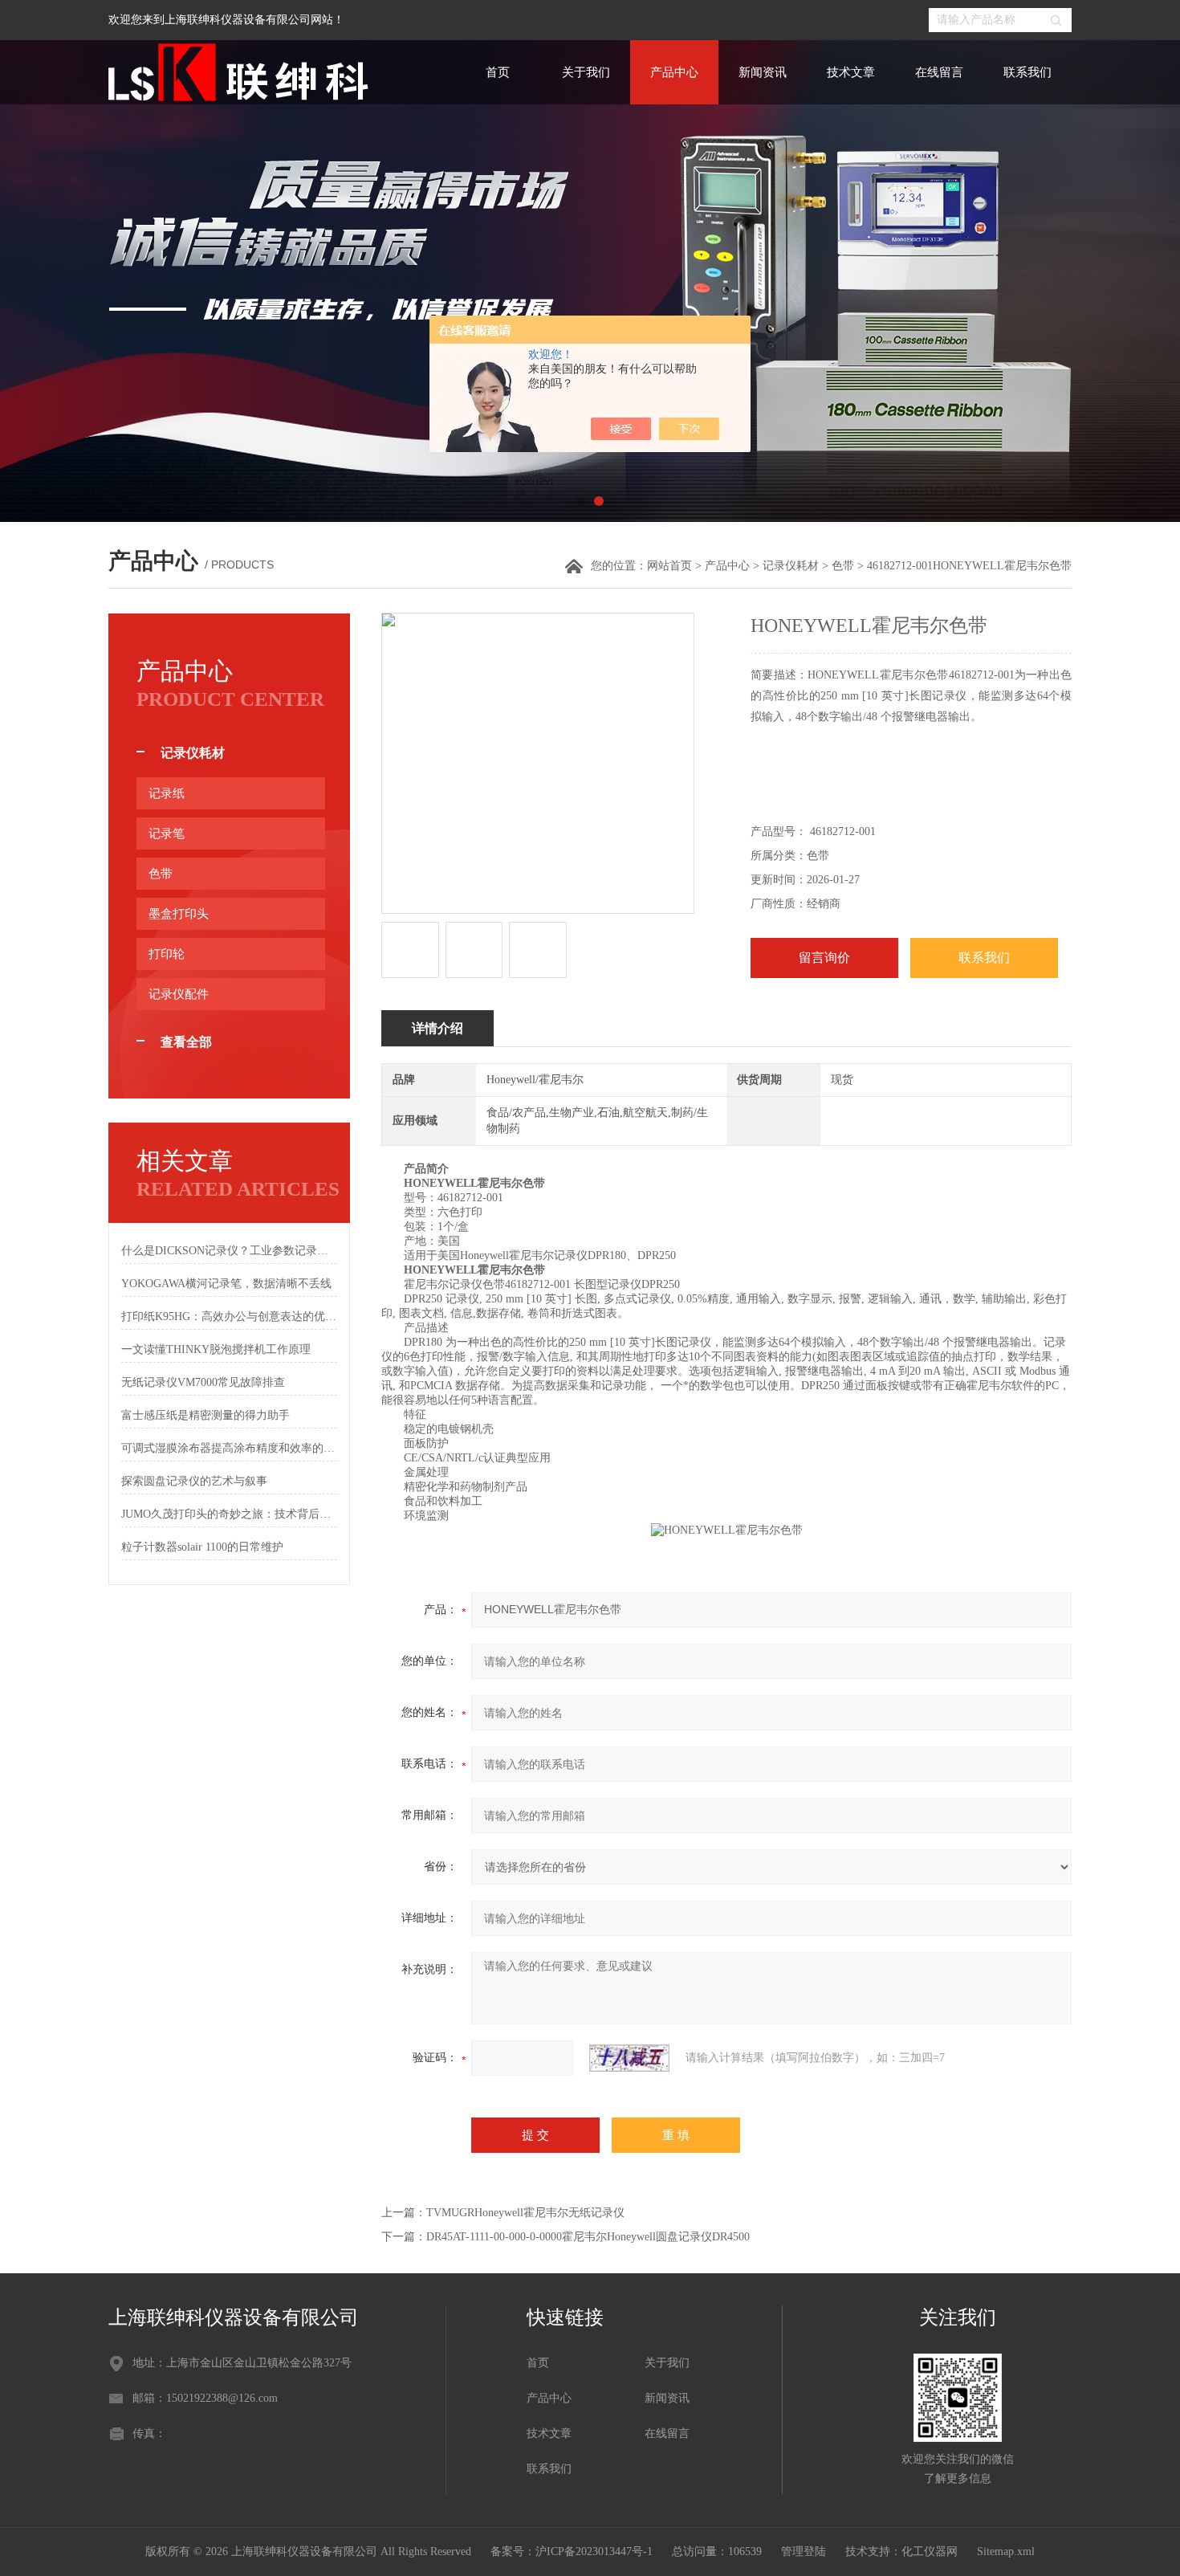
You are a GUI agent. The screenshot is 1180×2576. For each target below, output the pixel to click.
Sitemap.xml (1006, 2552)
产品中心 (674, 72)
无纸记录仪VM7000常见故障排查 (203, 1382)
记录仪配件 (179, 994)
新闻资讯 (763, 72)
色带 (843, 566)
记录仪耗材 (791, 566)
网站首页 (669, 566)
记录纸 (167, 793)
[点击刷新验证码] (629, 2058)
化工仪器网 (930, 2552)
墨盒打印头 (179, 914)
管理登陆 (804, 2552)
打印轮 (167, 954)
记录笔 (167, 834)
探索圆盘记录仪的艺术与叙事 (194, 1481)
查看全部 (186, 1042)
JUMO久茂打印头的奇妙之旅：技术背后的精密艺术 (229, 1514)
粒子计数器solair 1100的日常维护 (202, 1547)
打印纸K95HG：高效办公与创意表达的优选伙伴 (229, 1317)
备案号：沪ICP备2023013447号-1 (572, 2552)
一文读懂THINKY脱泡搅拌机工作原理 (216, 1349)
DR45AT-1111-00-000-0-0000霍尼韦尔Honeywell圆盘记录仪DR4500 (588, 2237)
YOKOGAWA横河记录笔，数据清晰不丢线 (226, 1284)
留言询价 (824, 958)
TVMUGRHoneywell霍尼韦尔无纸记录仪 (525, 2213)
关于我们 (586, 72)
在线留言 (939, 72)
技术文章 (851, 72)
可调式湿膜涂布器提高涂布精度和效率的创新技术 (229, 1448)
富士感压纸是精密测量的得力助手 (205, 1415)
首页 (498, 72)
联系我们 (1027, 72)
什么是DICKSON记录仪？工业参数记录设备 (229, 1251)
